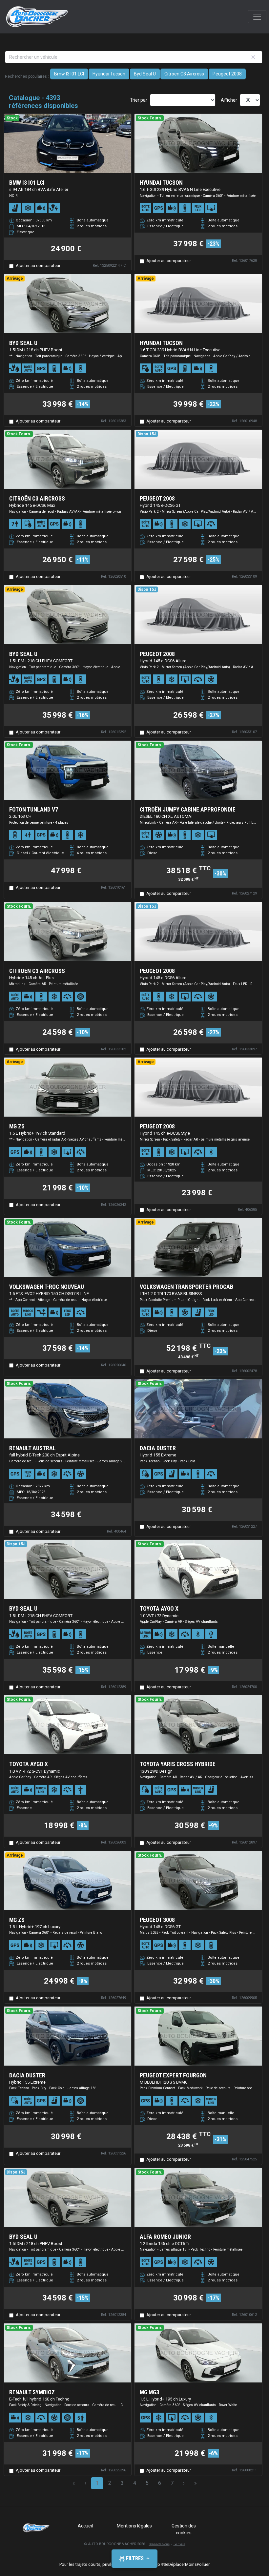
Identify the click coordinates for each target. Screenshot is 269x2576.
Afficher (229, 100)
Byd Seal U (145, 74)
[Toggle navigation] (257, 17)
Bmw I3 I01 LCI (69, 74)
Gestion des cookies (184, 2529)
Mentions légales (134, 2526)
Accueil (85, 2526)
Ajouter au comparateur (38, 266)
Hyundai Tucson (109, 74)
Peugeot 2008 (227, 74)
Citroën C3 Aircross (184, 74)
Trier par (139, 100)
